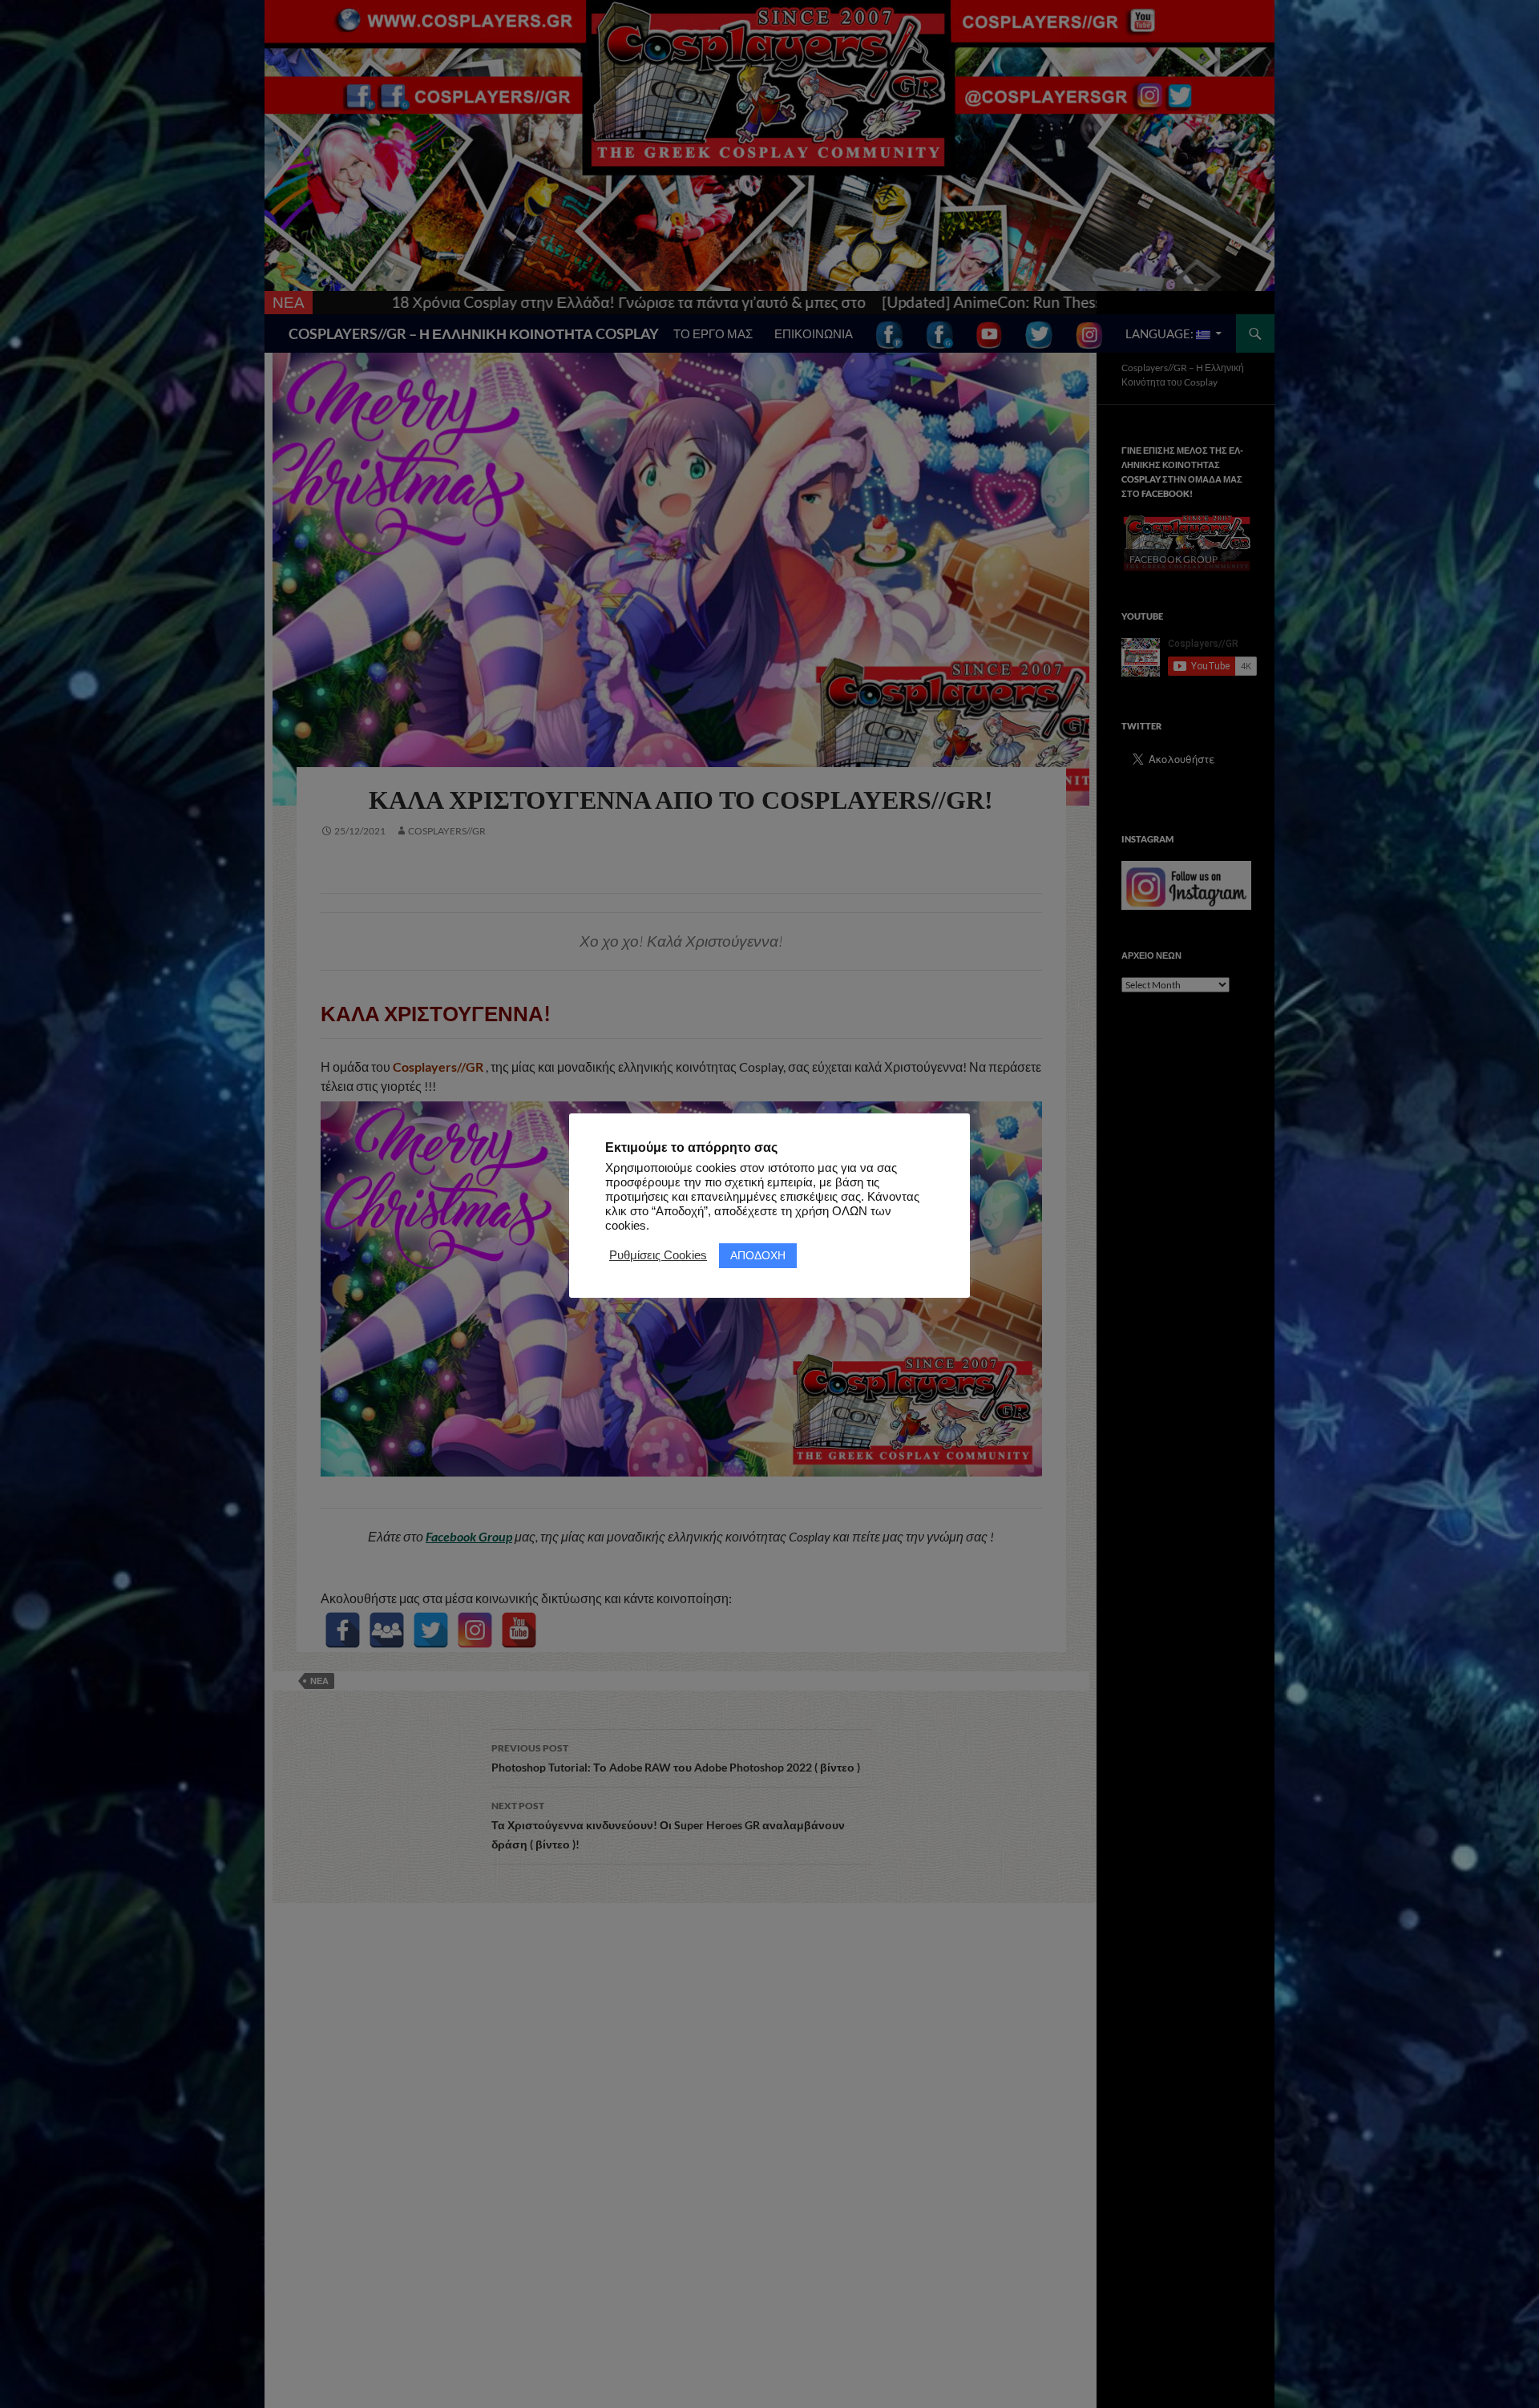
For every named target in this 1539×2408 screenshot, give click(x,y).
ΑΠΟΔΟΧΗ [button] (758, 1255)
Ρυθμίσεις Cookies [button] (658, 1255)
